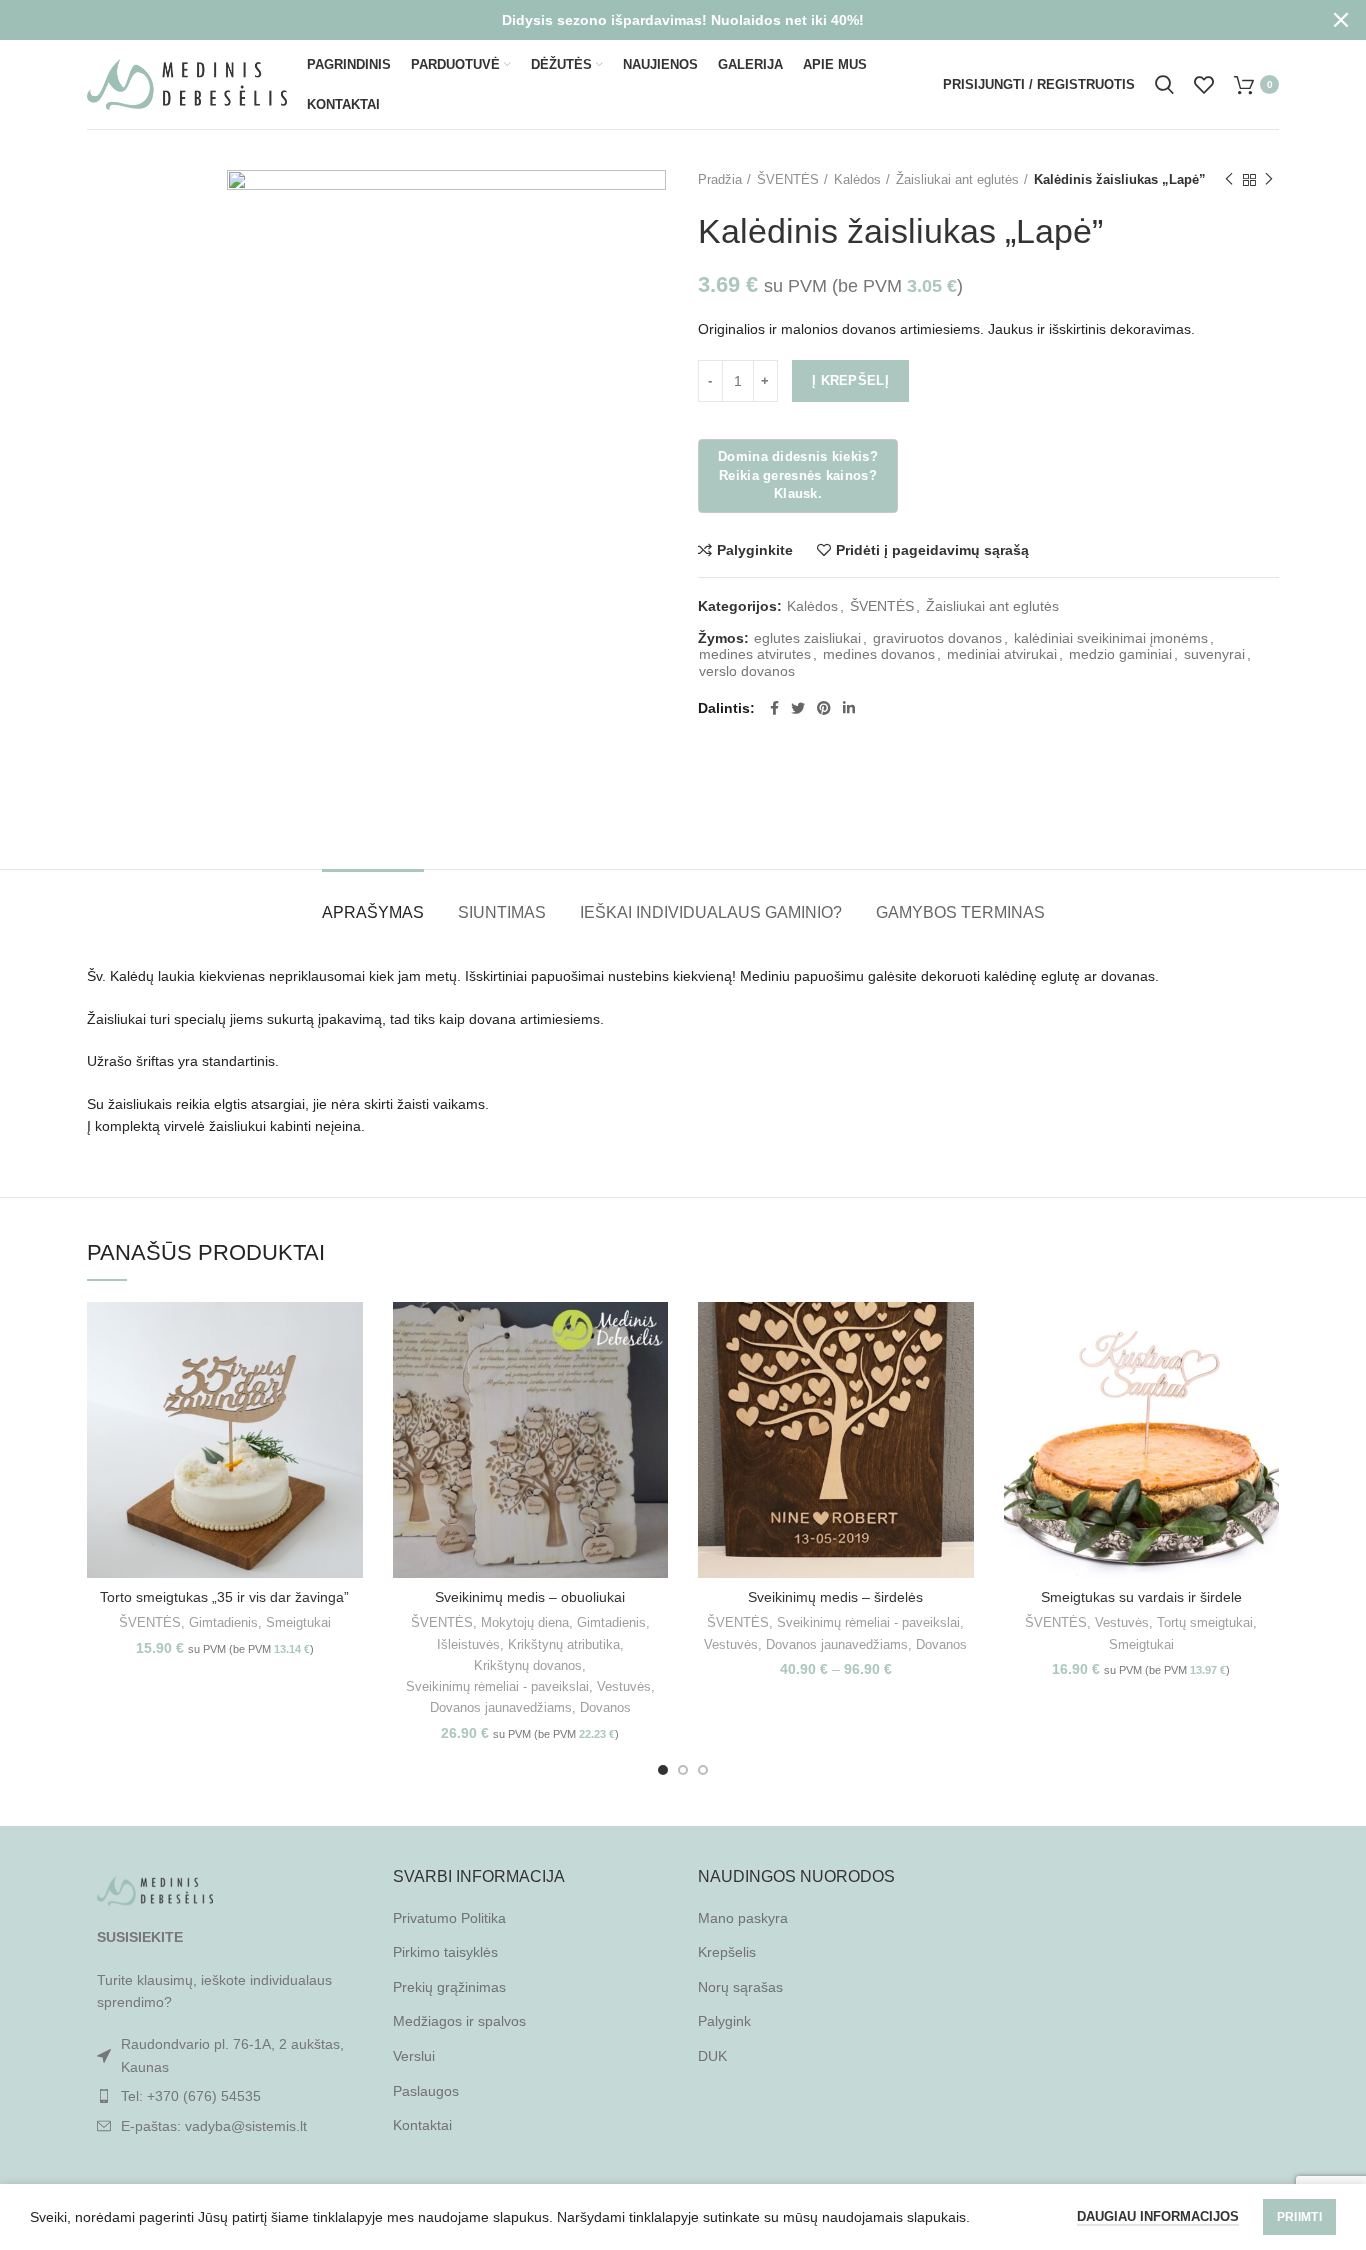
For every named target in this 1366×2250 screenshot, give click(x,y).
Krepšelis (727, 1952)
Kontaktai (422, 2125)
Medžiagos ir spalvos (459, 2021)
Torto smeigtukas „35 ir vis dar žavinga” (224, 1597)
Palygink (724, 2021)
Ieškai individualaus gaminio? (711, 912)
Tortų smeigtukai (1205, 1622)
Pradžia (720, 179)
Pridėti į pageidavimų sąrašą (932, 550)
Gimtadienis (223, 1622)
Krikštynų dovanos (528, 1665)
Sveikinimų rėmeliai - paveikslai (497, 1686)
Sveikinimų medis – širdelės (835, 1597)
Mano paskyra (743, 1918)
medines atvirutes (755, 654)
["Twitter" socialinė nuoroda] (798, 708)
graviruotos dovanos (937, 638)
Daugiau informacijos (1158, 2216)
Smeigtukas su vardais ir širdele (1141, 1597)
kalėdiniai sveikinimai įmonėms (1111, 638)
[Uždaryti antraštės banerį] (1341, 20)
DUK (712, 2056)
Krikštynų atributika (564, 1644)
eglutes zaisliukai (807, 638)
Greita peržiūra (348, 1379)
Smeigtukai (298, 1622)
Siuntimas (502, 912)
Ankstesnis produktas (1229, 180)
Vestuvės (624, 1686)
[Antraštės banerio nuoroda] (653, 20)
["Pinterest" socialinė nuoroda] (824, 708)
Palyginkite (755, 550)
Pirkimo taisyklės (445, 1952)
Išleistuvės (468, 1644)
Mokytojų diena (525, 1622)
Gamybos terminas (960, 912)
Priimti (1299, 2217)
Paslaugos (426, 2091)
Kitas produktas (1269, 180)
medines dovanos (879, 654)
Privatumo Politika (449, 1918)
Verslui (414, 2056)
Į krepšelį (850, 380)
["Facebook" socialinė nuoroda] (774, 708)
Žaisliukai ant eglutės (957, 179)
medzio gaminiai (1120, 654)
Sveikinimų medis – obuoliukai (530, 1597)
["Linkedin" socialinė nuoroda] (849, 708)
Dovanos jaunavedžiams (501, 1707)
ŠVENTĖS (788, 179)
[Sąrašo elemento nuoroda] (225, 2096)
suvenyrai (1214, 654)
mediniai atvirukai (1002, 654)
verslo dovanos (747, 671)
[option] (148, 171)
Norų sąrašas (740, 1987)
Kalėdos (857, 179)
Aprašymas (373, 912)
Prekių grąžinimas (449, 1987)
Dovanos (605, 1707)
